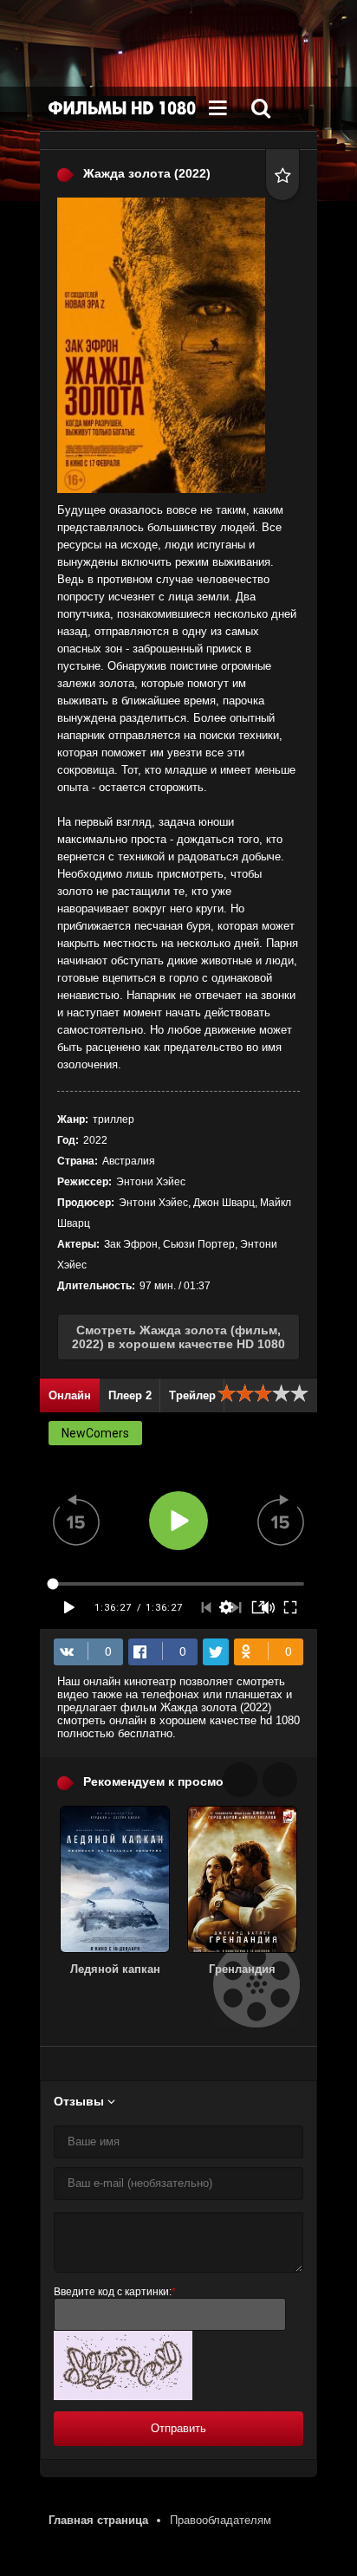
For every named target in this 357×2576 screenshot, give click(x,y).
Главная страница (98, 2520)
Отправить (178, 2428)
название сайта (122, 108)
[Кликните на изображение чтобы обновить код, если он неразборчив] (123, 2396)
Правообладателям (221, 2520)
